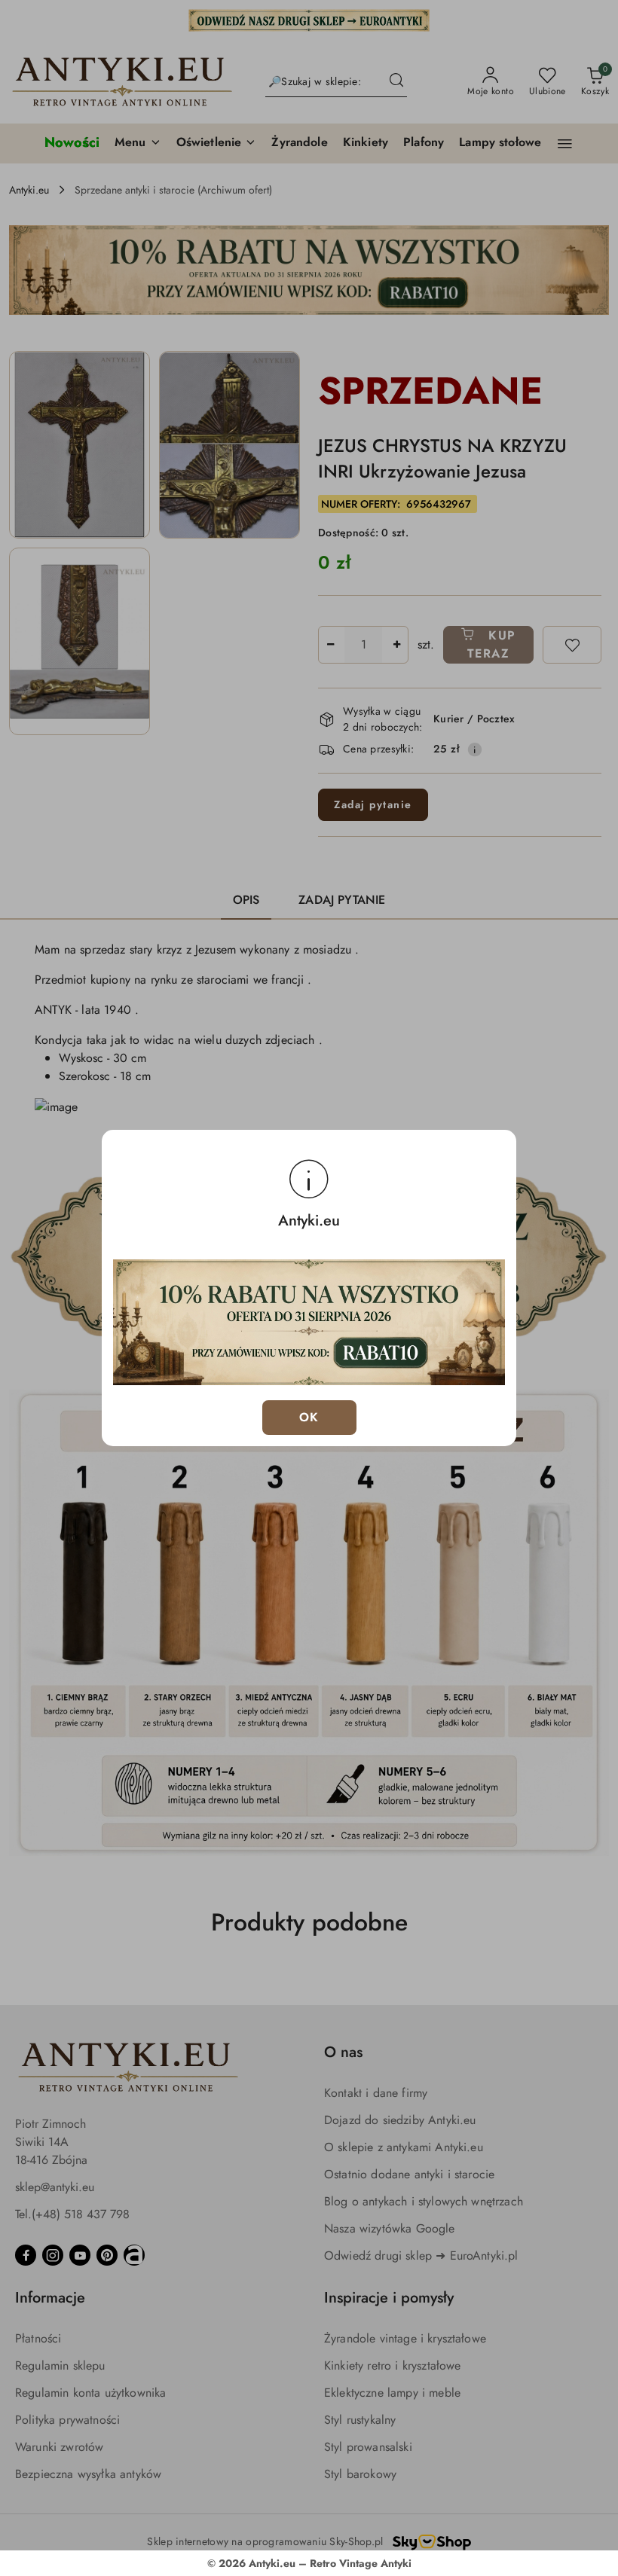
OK (309, 1417)
